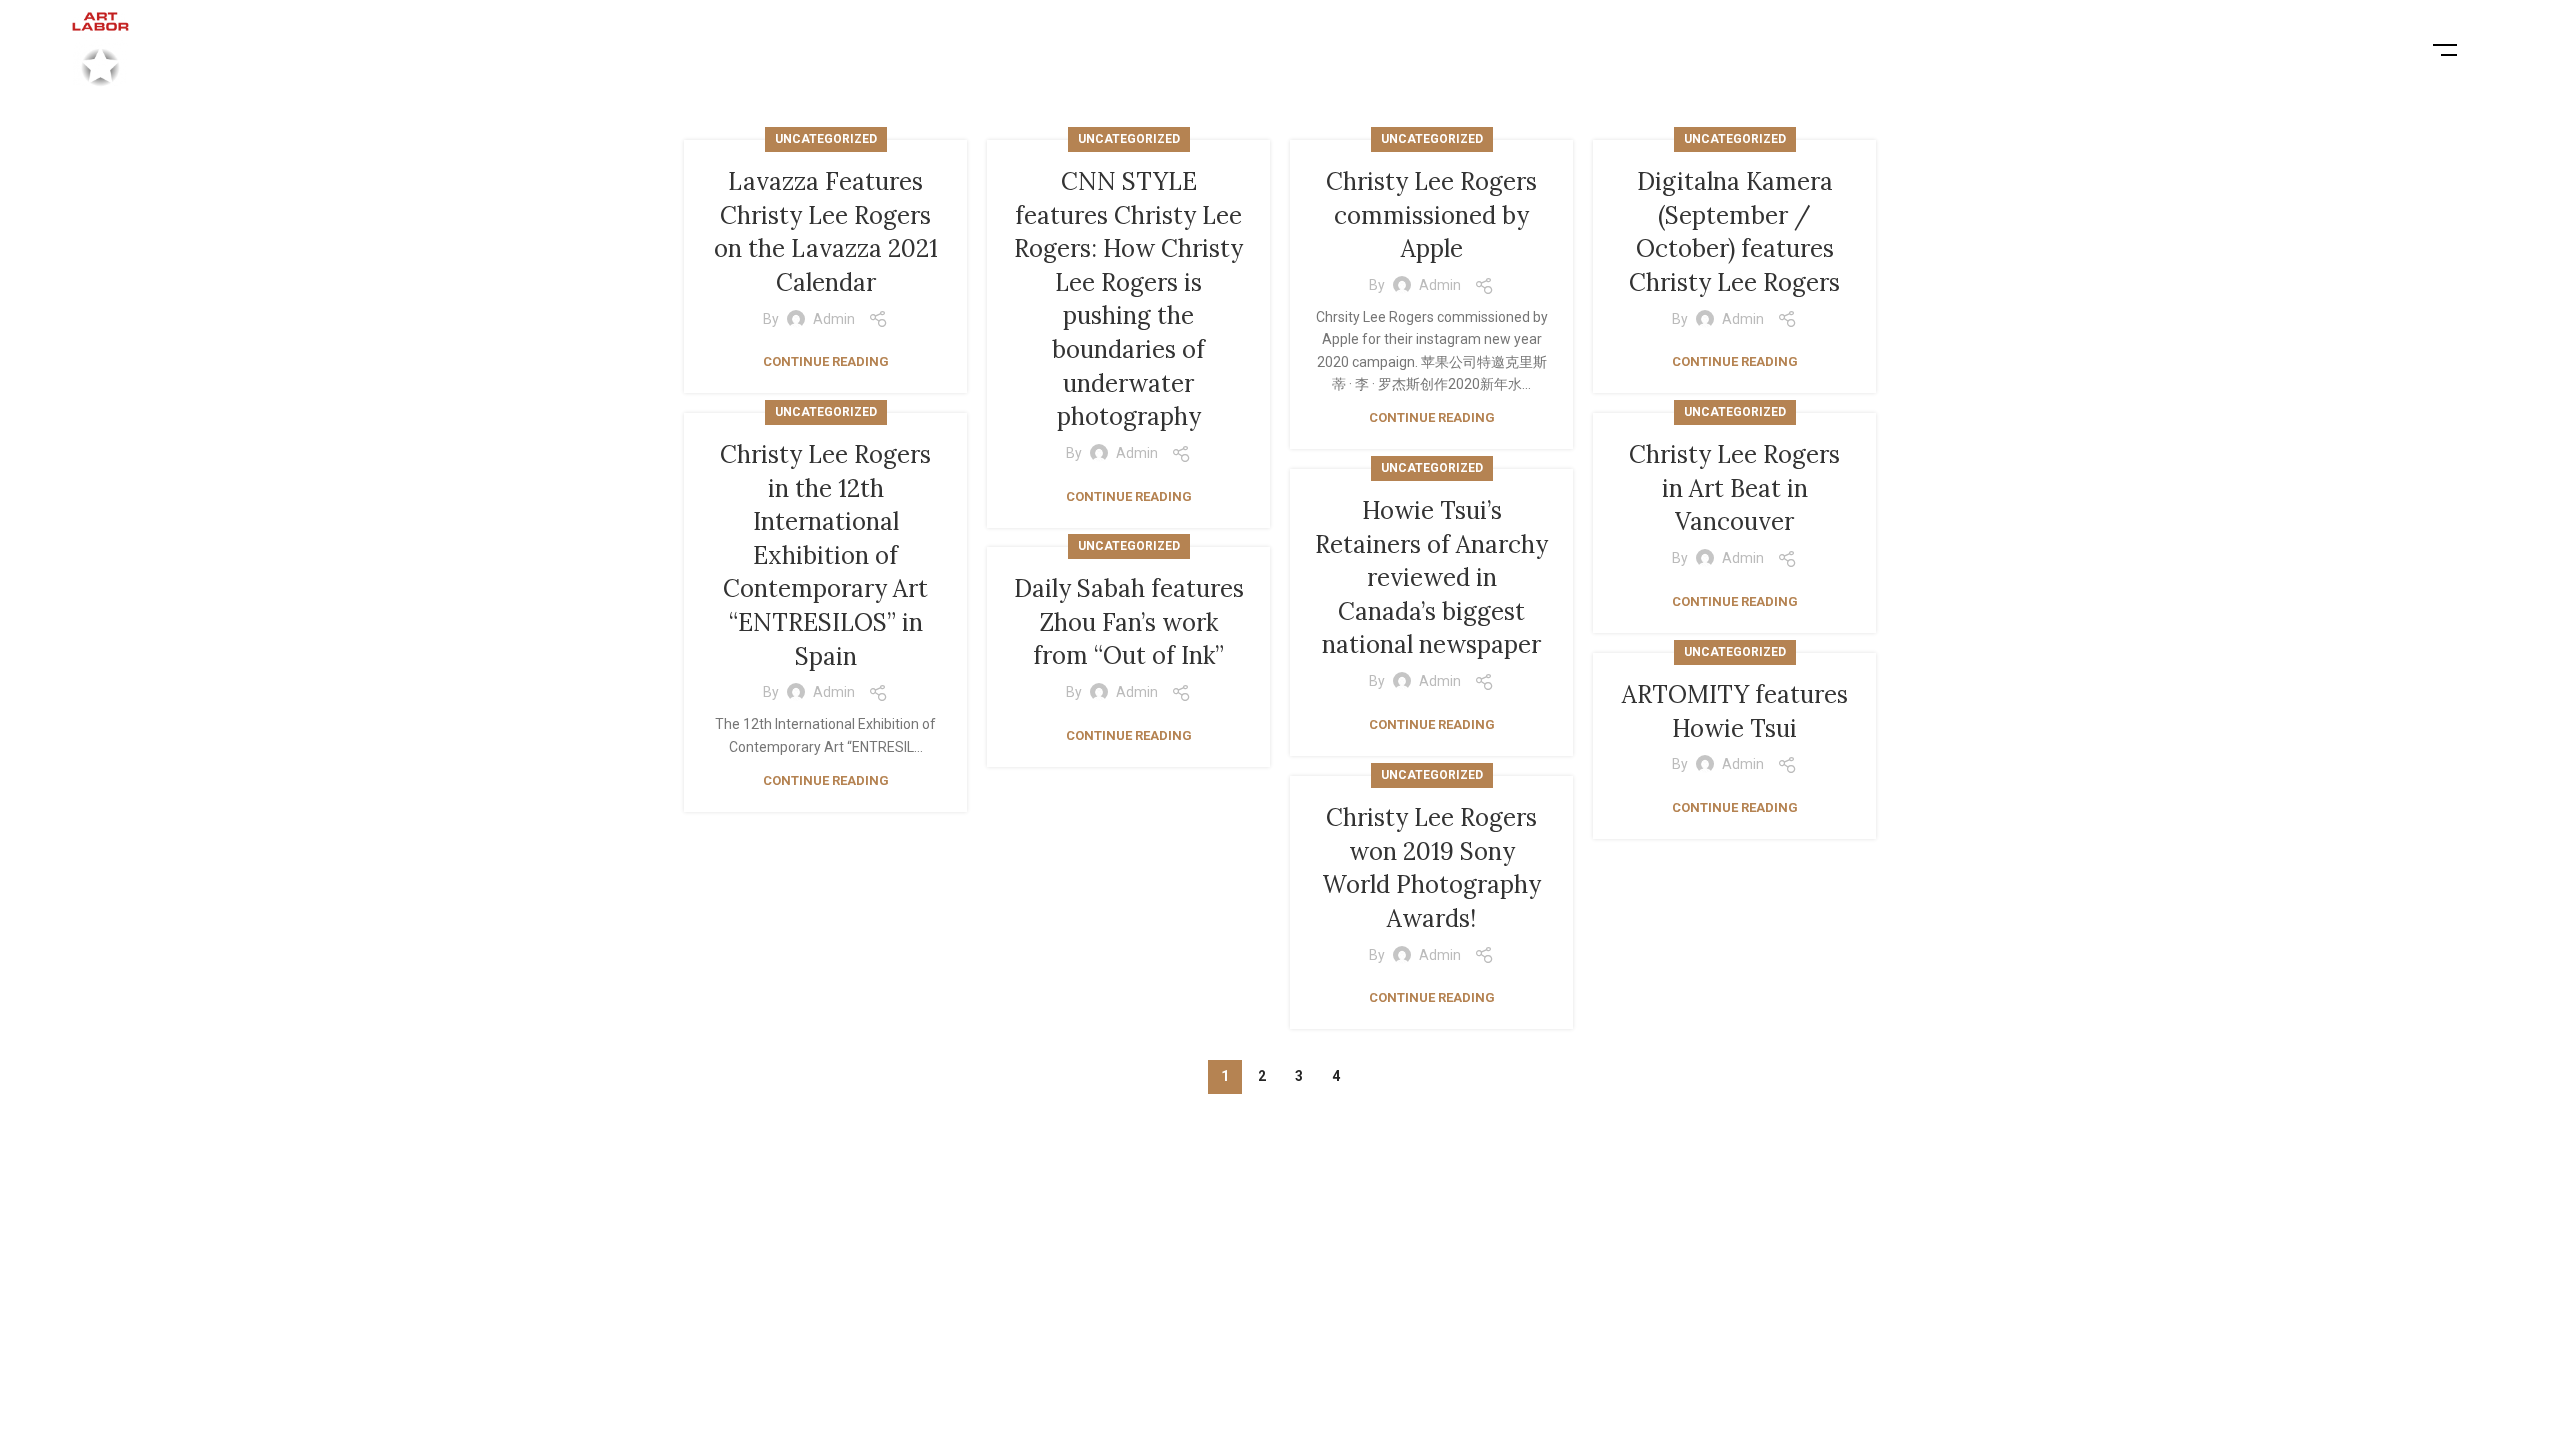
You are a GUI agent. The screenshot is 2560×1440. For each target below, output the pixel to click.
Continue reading (826, 361)
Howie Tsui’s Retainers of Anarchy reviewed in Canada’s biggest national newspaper (1431, 577)
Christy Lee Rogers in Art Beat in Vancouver (1734, 488)
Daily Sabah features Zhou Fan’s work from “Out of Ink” (1129, 622)
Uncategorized (826, 139)
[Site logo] (100, 49)
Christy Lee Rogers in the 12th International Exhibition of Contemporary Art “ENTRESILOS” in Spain (825, 555)
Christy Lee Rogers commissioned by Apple (1431, 215)
